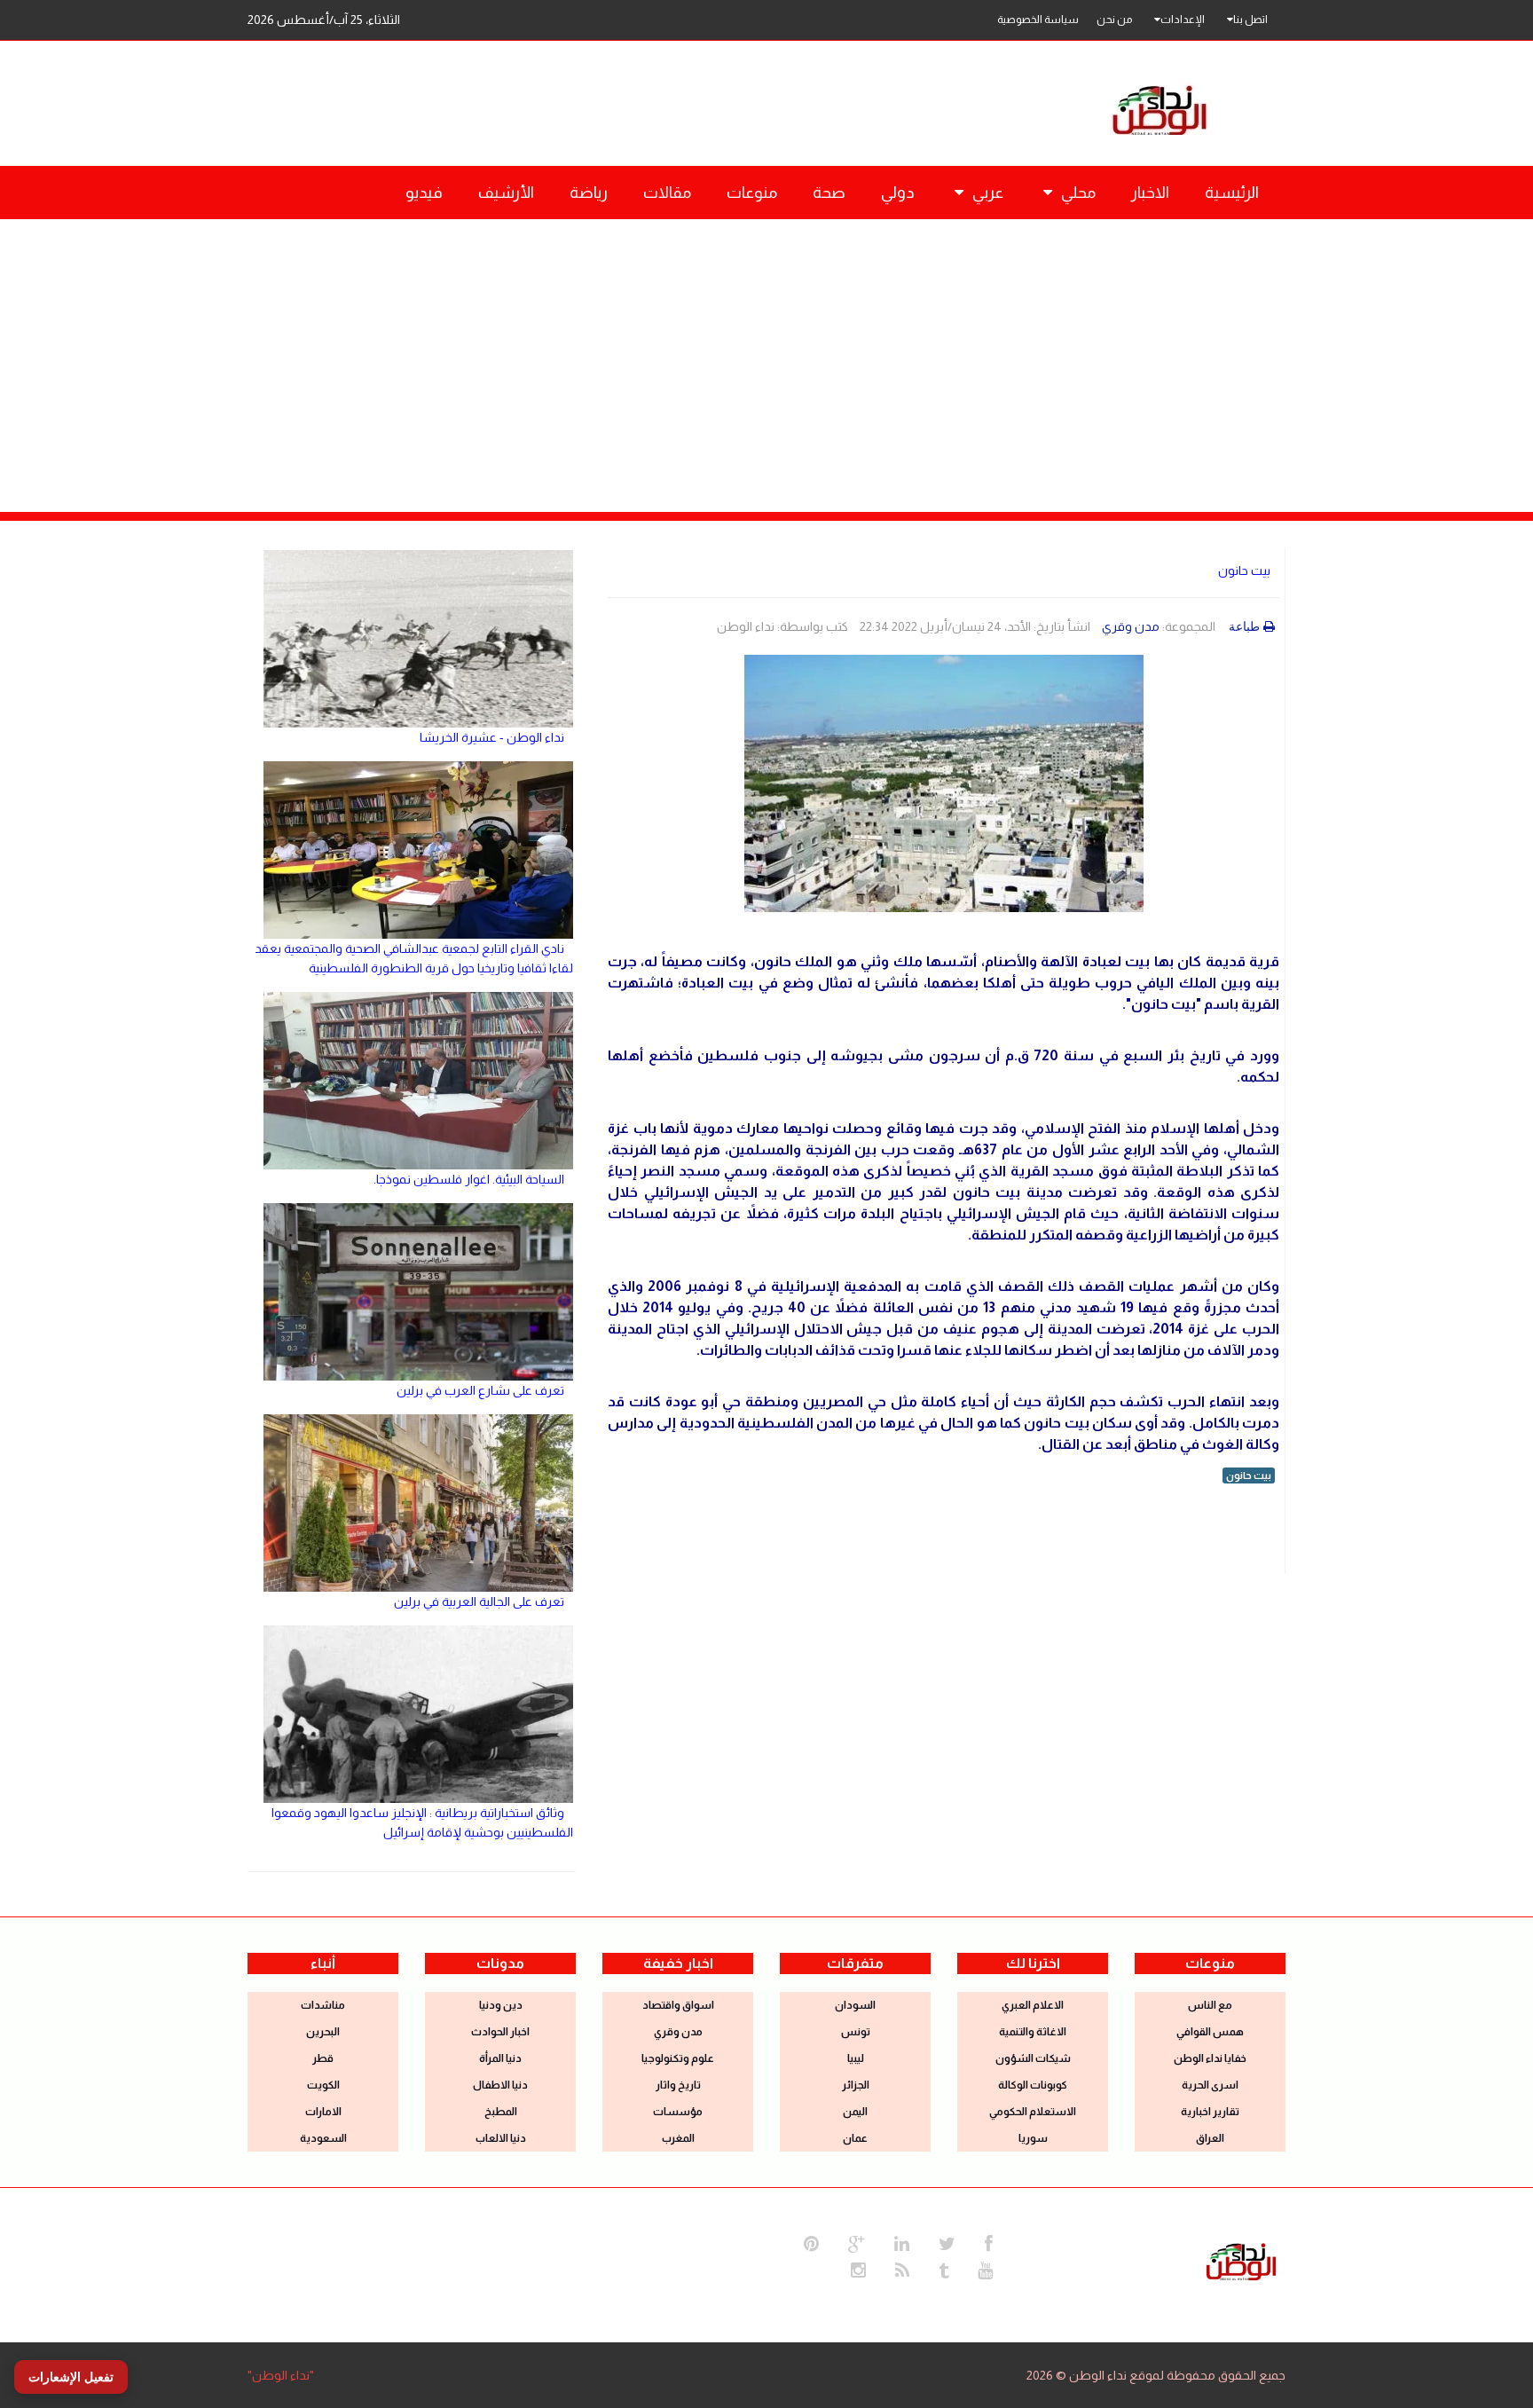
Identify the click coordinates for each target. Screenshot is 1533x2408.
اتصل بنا (1250, 20)
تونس (856, 2032)
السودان (855, 2005)
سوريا (1033, 2138)
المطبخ (501, 2112)
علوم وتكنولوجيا (678, 2058)
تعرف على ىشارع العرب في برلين (480, 1390)
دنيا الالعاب (501, 2138)
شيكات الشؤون (1033, 2058)
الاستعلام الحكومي (1033, 2112)
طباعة (1244, 626)
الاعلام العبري (1033, 2005)
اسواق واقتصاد (678, 2005)
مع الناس (1210, 2005)
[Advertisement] (766, 352)
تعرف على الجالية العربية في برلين (479, 1601)
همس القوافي (1210, 2032)
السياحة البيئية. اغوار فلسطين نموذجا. (469, 1179)
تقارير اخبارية (1210, 2112)
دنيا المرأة (500, 2058)
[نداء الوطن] (1241, 2260)
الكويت (323, 2085)
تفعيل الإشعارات (71, 2377)
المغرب (678, 2138)
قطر (323, 2058)
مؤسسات (678, 2112)
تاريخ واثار (678, 2085)
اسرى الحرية (1210, 2085)
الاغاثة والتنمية (1033, 2032)
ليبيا (856, 2058)
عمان (855, 2138)
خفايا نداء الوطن (1210, 2058)
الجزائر (856, 2085)
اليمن (855, 2112)
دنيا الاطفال (500, 2085)
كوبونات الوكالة (1033, 2085)
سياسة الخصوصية (1038, 20)
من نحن (1114, 20)
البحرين (323, 2032)
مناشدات (323, 2005)
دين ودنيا (501, 2005)
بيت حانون (1244, 571)
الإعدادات (1183, 20)
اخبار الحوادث (500, 2032)
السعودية (323, 2138)
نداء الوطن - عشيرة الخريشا (492, 737)
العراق (1210, 2138)
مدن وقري (1131, 626)
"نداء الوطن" (281, 2375)
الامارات (323, 2112)
